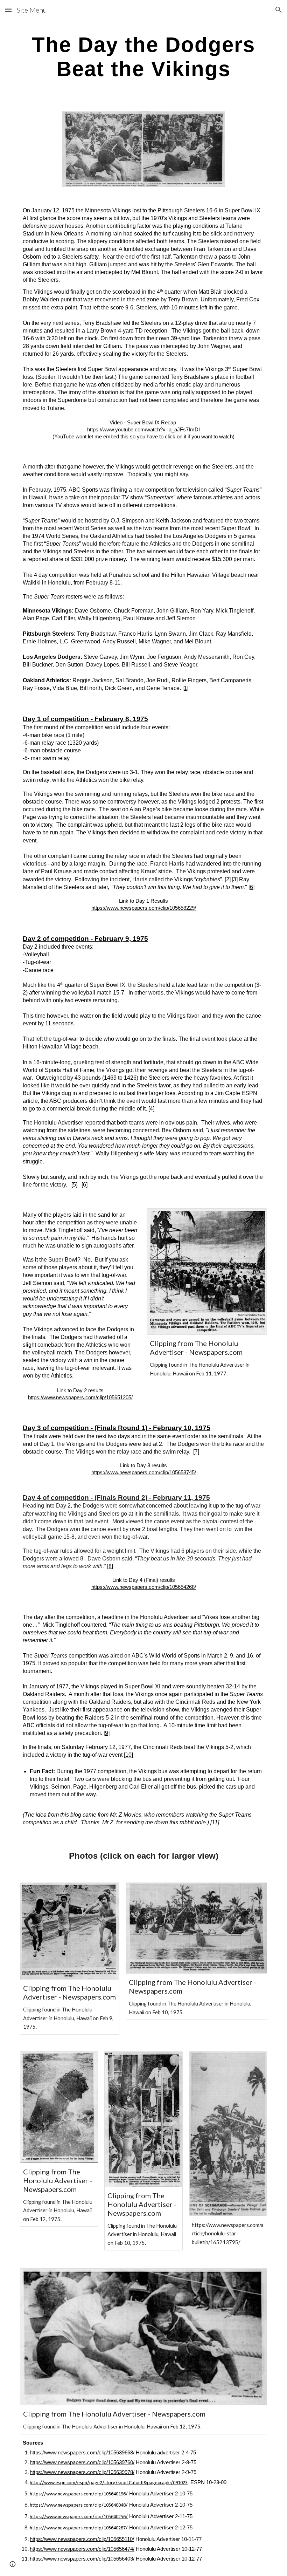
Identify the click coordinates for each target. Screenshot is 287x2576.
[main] (143, 56)
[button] (8, 10)
